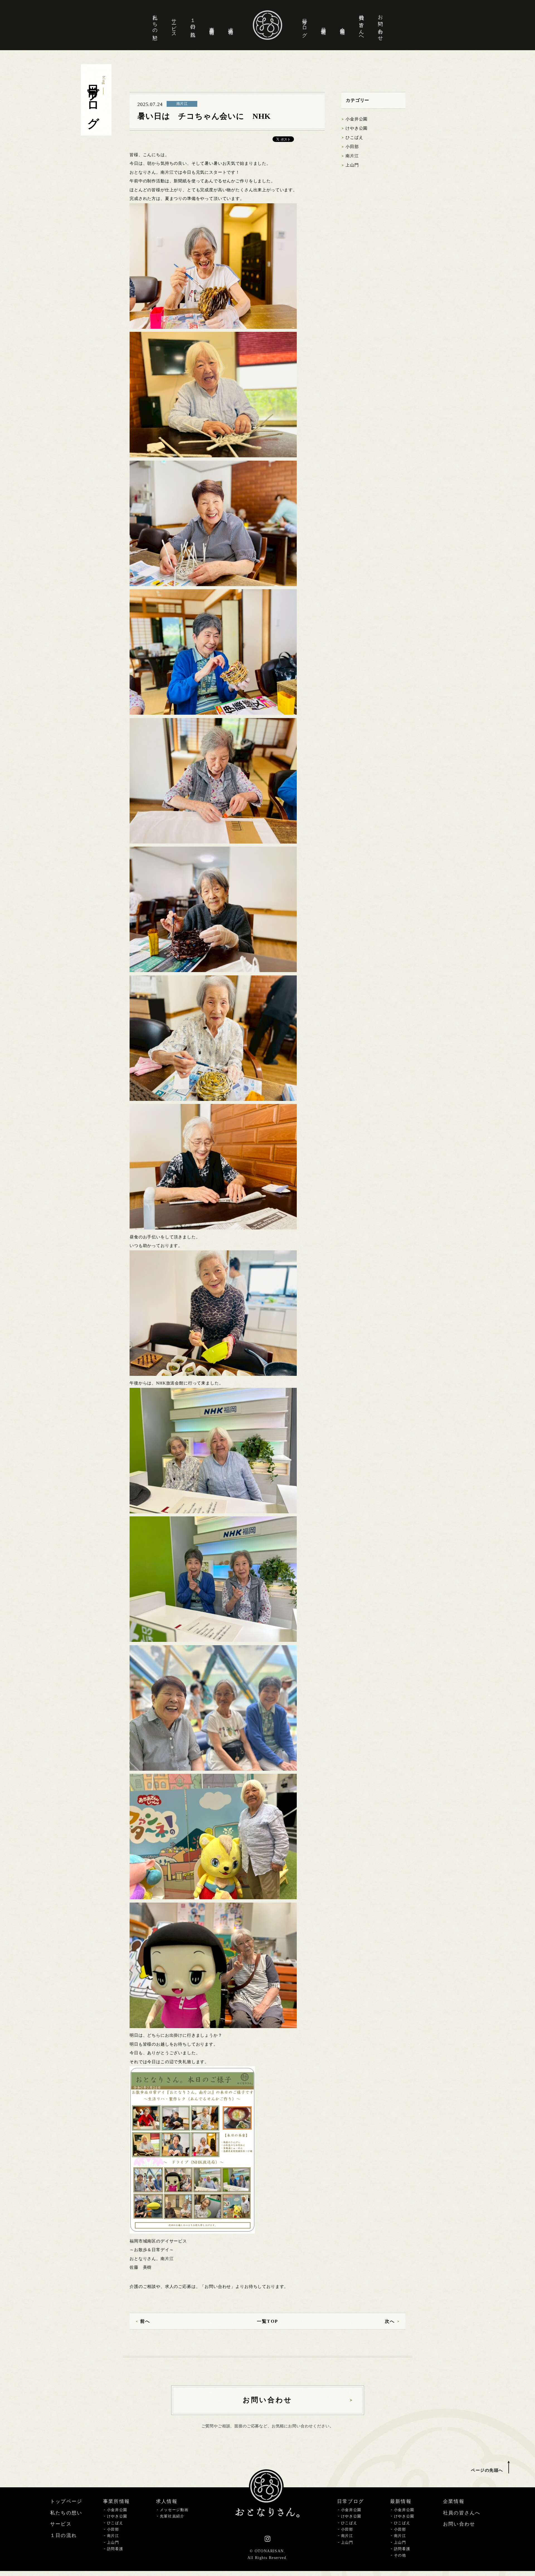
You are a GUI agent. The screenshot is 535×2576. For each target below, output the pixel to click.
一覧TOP (267, 2321)
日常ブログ (305, 25)
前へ (145, 2321)
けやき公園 (357, 128)
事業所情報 (212, 25)
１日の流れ (193, 25)
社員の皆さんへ (361, 25)
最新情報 (324, 25)
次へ (390, 2321)
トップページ (66, 2501)
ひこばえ (354, 137)
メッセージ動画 (174, 2510)
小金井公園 (357, 119)
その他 (400, 2555)
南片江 (352, 156)
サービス (174, 25)
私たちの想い (155, 25)
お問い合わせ (380, 25)
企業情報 (342, 25)
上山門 (352, 165)
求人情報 (231, 25)
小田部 (352, 147)
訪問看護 (115, 2549)
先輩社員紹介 (172, 2516)
